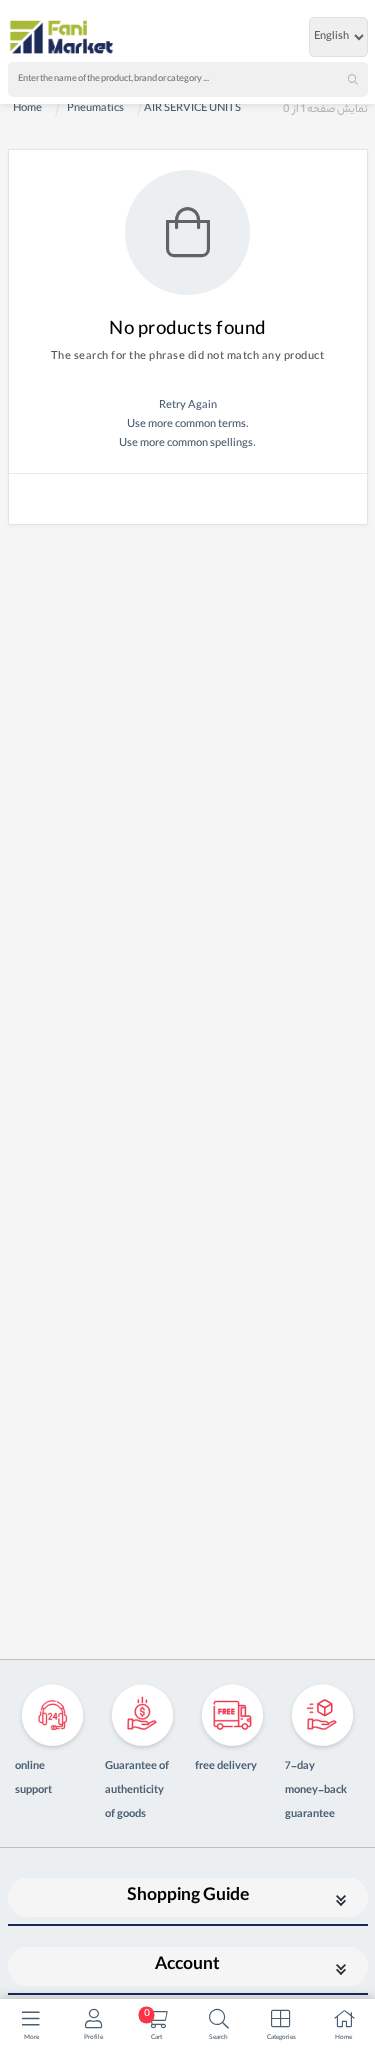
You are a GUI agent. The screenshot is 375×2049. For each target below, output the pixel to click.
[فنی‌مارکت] (62, 37)
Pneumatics (95, 109)
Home (27, 109)
